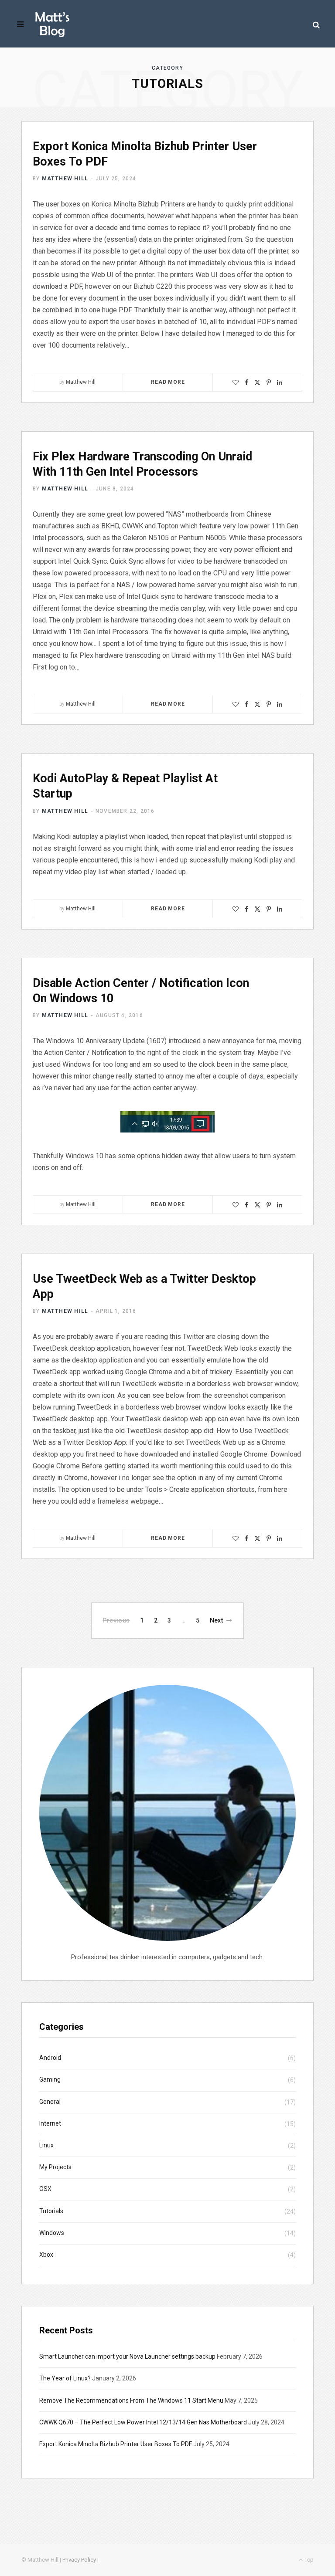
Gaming (50, 2079)
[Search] (316, 25)
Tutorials (51, 2211)
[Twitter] (257, 382)
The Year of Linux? (65, 2378)
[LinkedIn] (280, 382)
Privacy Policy (79, 2560)
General (50, 2102)
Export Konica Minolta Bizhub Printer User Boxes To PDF (116, 2444)
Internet (50, 2123)
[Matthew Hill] (52, 24)
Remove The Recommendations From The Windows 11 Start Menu (131, 2400)
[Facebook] (246, 382)
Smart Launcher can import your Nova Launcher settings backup (127, 2356)
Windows (52, 2233)
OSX (45, 2189)
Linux (46, 2145)
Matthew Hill (65, 179)
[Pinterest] (269, 382)
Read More (168, 382)
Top (308, 2560)
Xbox (46, 2255)
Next (217, 1620)
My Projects (55, 2167)
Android (50, 2058)
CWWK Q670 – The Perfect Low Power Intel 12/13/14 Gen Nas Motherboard (143, 2422)
